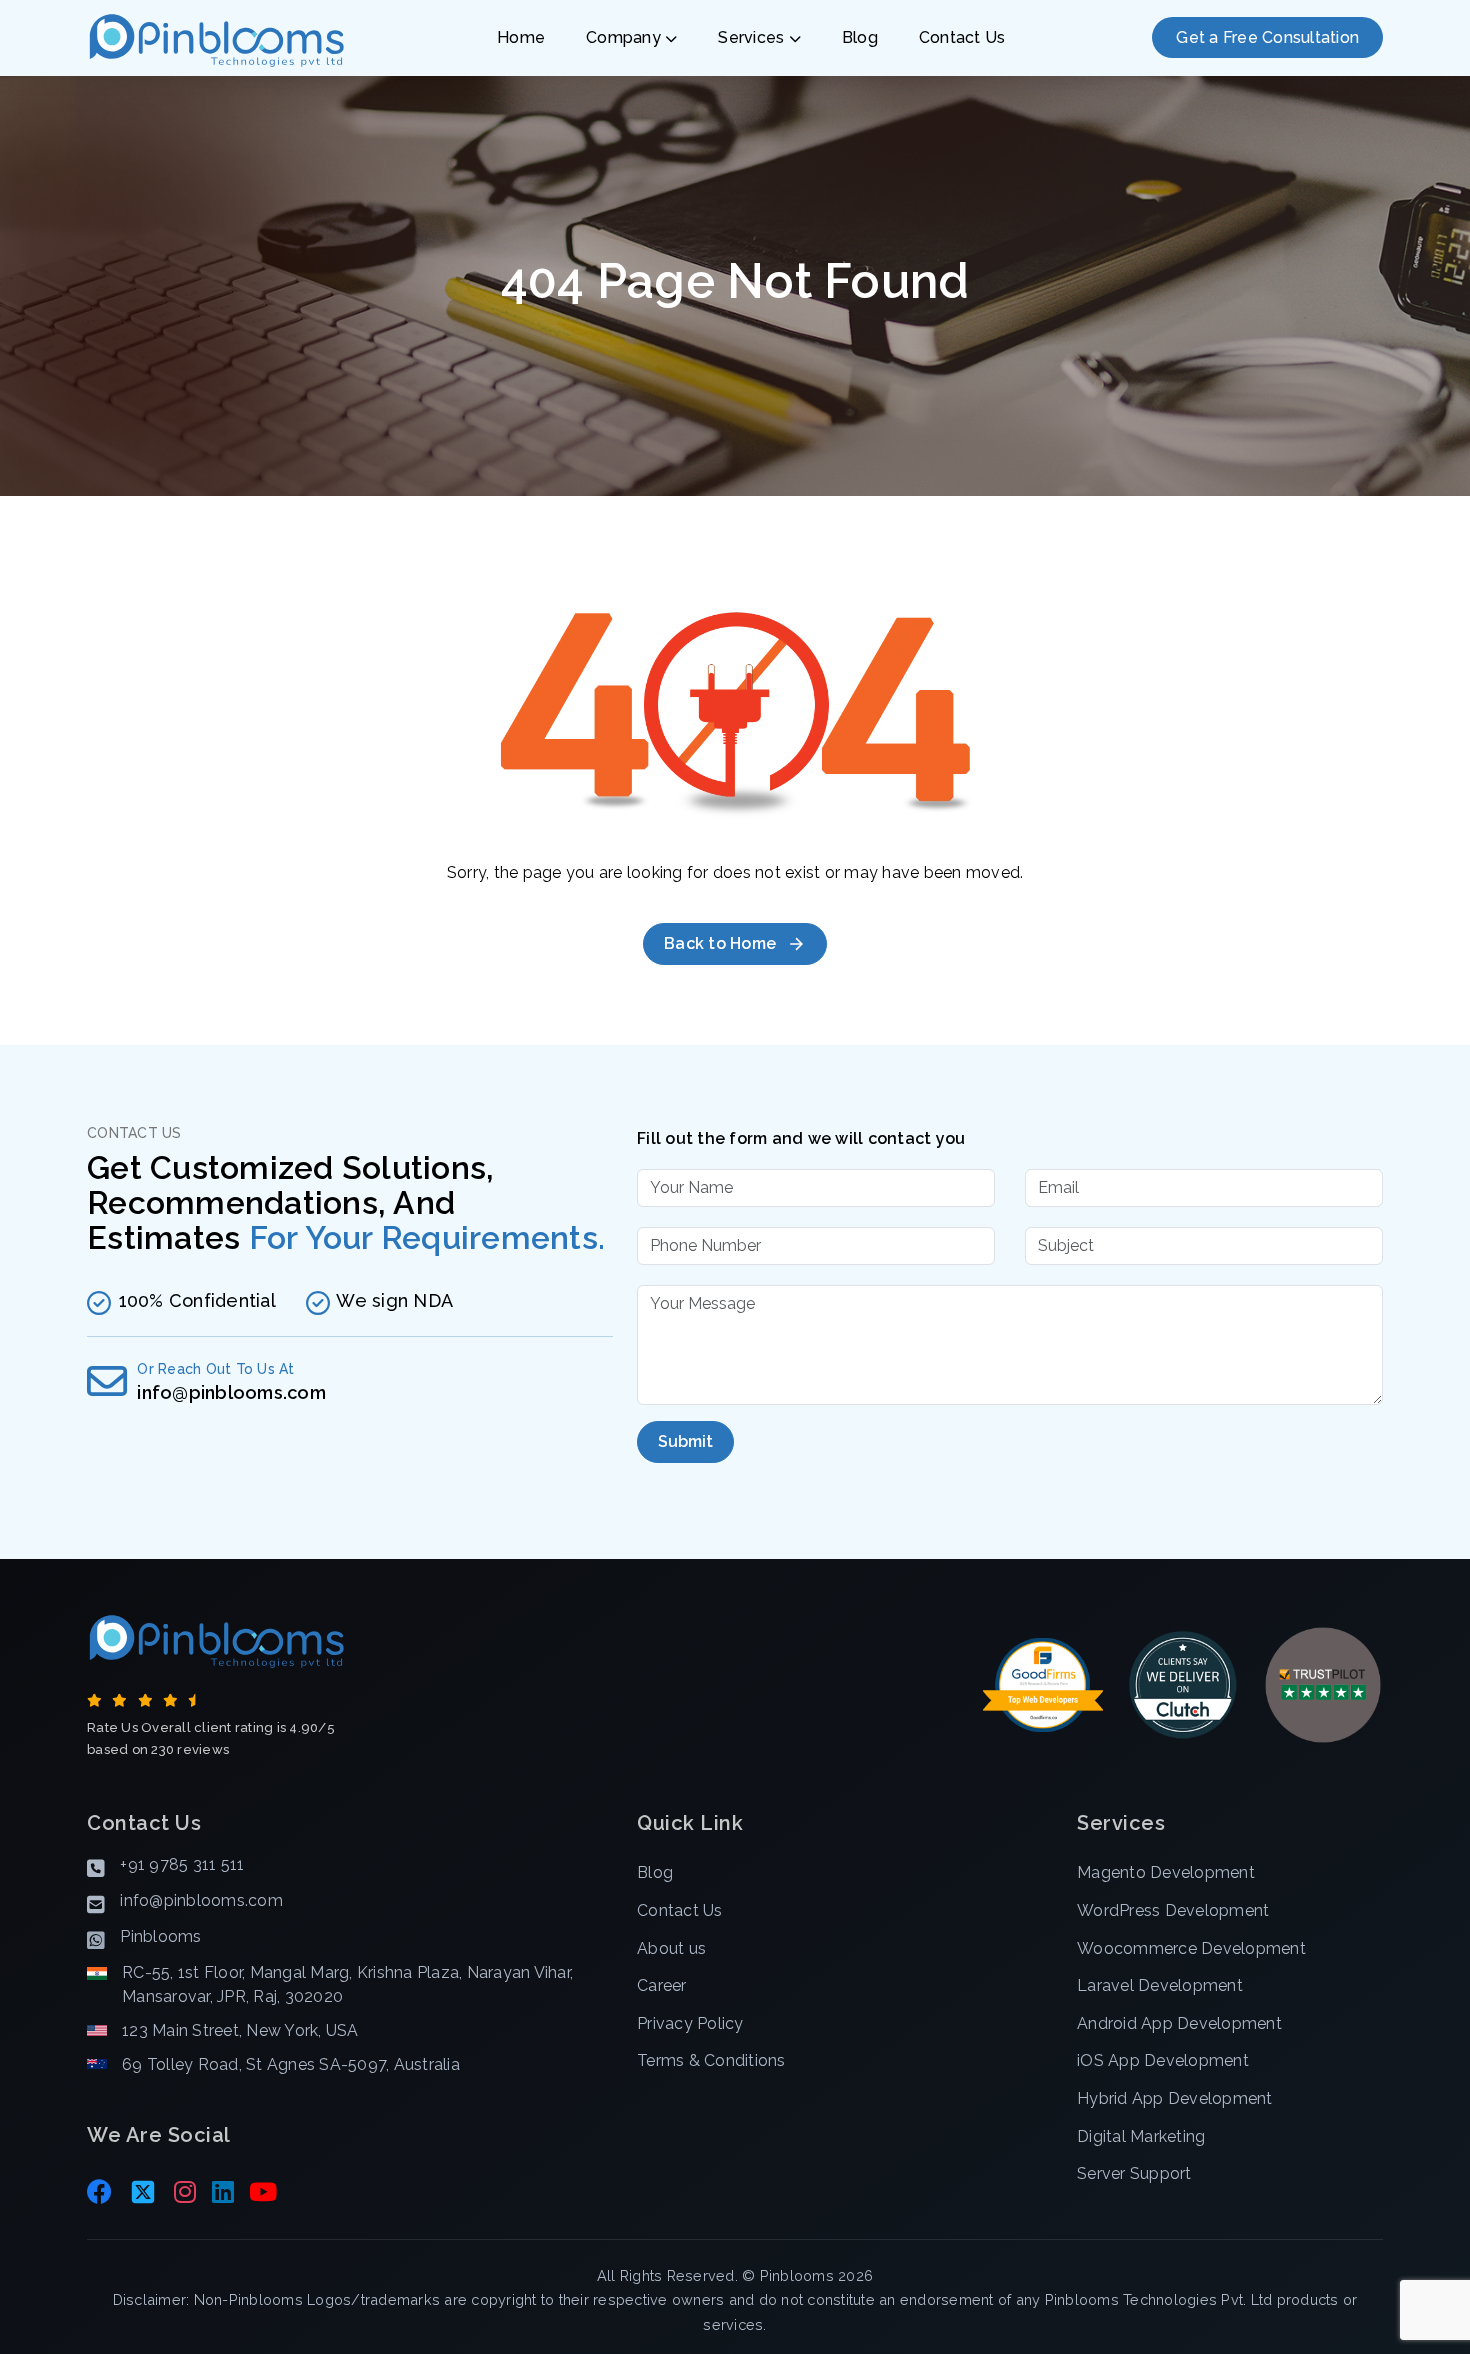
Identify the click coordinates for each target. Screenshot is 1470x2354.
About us (671, 1948)
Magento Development (1166, 1872)
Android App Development (1179, 2023)
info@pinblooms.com (231, 1392)
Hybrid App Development (1175, 2098)
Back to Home (720, 943)
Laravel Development (1160, 1985)
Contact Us (962, 37)
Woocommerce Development (1191, 1948)
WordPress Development (1173, 1910)
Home (521, 37)
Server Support (1134, 2173)
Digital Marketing (1141, 2136)
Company (625, 37)
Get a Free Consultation (1267, 37)
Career (662, 1985)
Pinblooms (797, 2275)
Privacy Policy (690, 2023)
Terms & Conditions (711, 2060)
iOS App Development (1163, 2060)
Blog (860, 37)
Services (753, 37)
